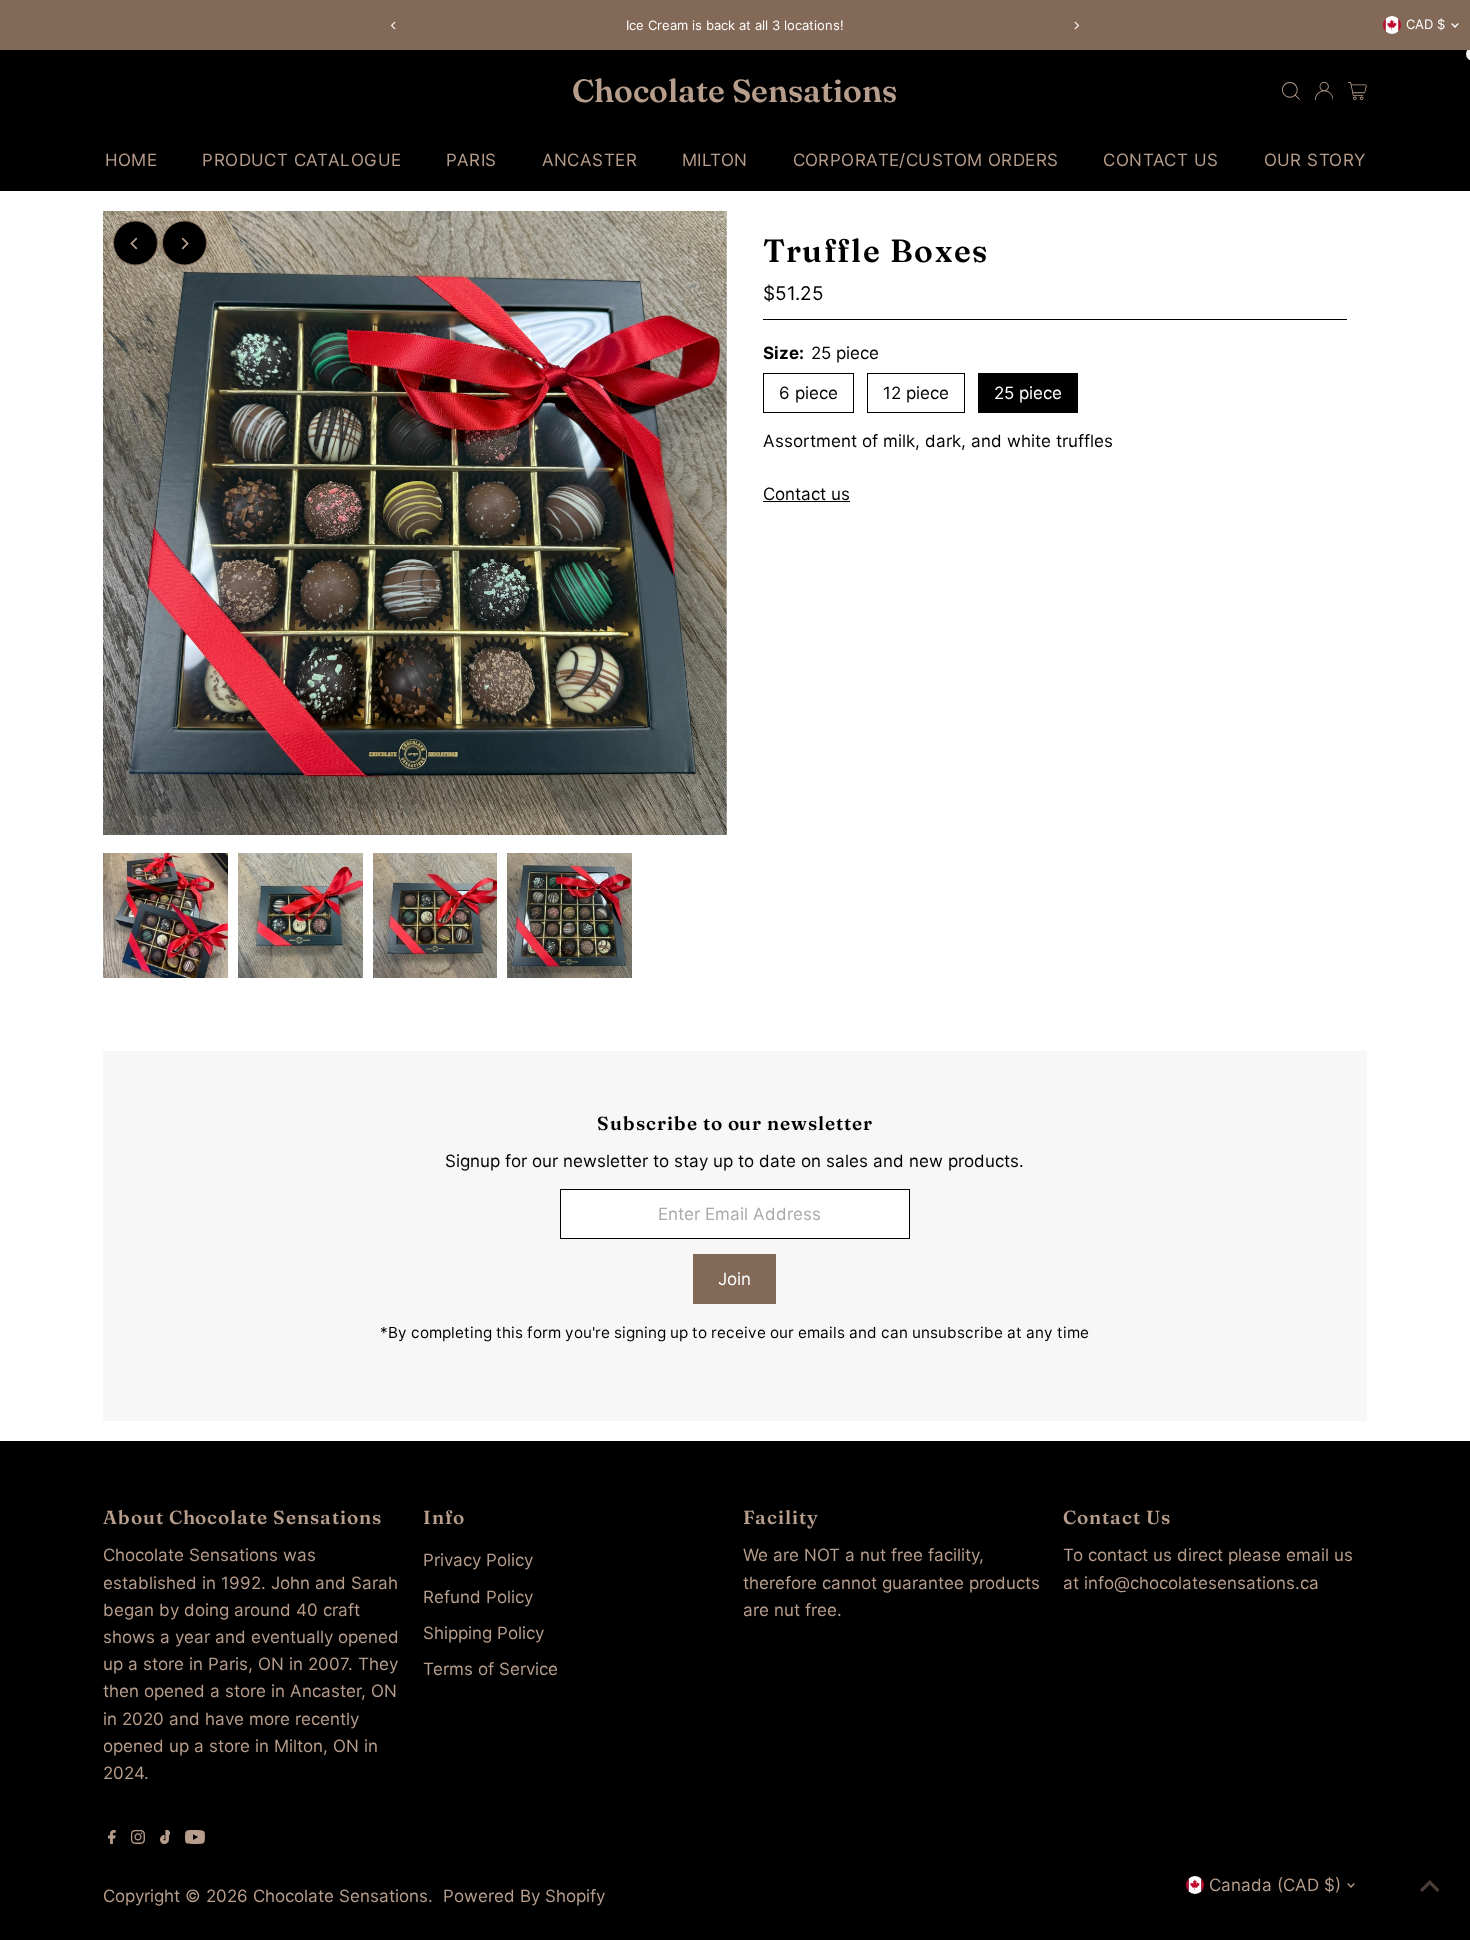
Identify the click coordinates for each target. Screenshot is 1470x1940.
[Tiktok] (165, 1838)
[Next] (1076, 25)
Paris (471, 160)
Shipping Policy (483, 1633)
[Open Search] (1291, 91)
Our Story (1315, 160)
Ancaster (589, 160)
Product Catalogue (301, 160)
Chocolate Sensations (734, 90)
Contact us (806, 494)
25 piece (1028, 393)
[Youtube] (195, 1838)
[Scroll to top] (1430, 1885)
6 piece (808, 393)
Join (734, 1279)
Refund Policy (478, 1597)
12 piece (916, 393)
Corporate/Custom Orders (926, 160)
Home (131, 160)
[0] (1357, 91)
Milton (715, 160)
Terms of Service (490, 1669)
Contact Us (1160, 160)
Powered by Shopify (524, 1896)
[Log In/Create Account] (1324, 91)
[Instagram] (138, 1838)
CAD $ (1425, 24)
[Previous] (394, 25)
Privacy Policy (478, 1560)
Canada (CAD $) (1275, 1885)
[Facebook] (112, 1838)
